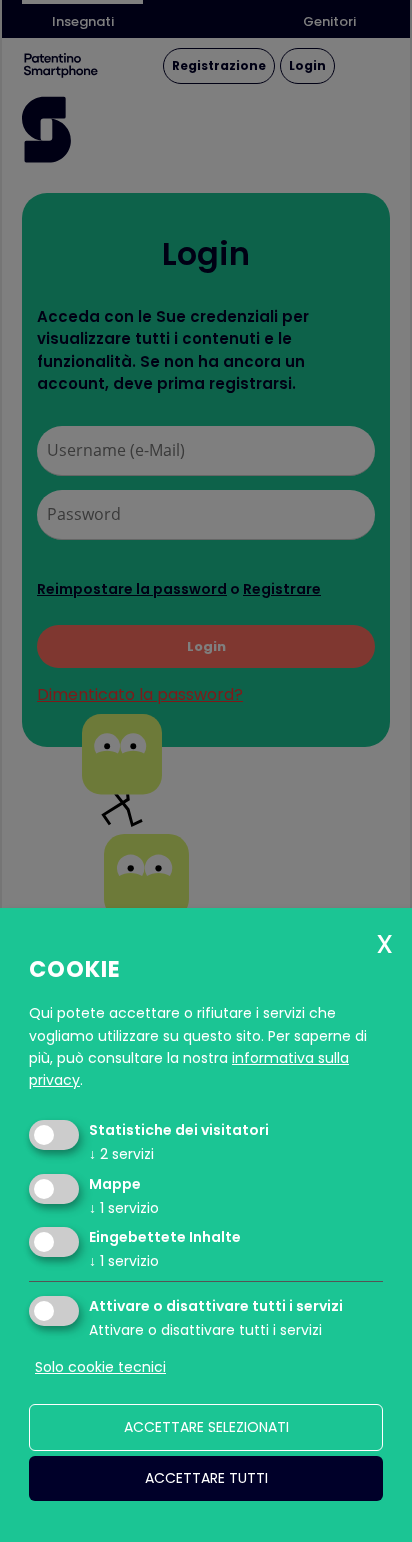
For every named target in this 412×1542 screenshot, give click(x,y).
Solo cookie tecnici (100, 1367)
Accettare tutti (206, 1478)
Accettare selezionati (206, 1427)
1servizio (124, 1208)
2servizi (121, 1154)
